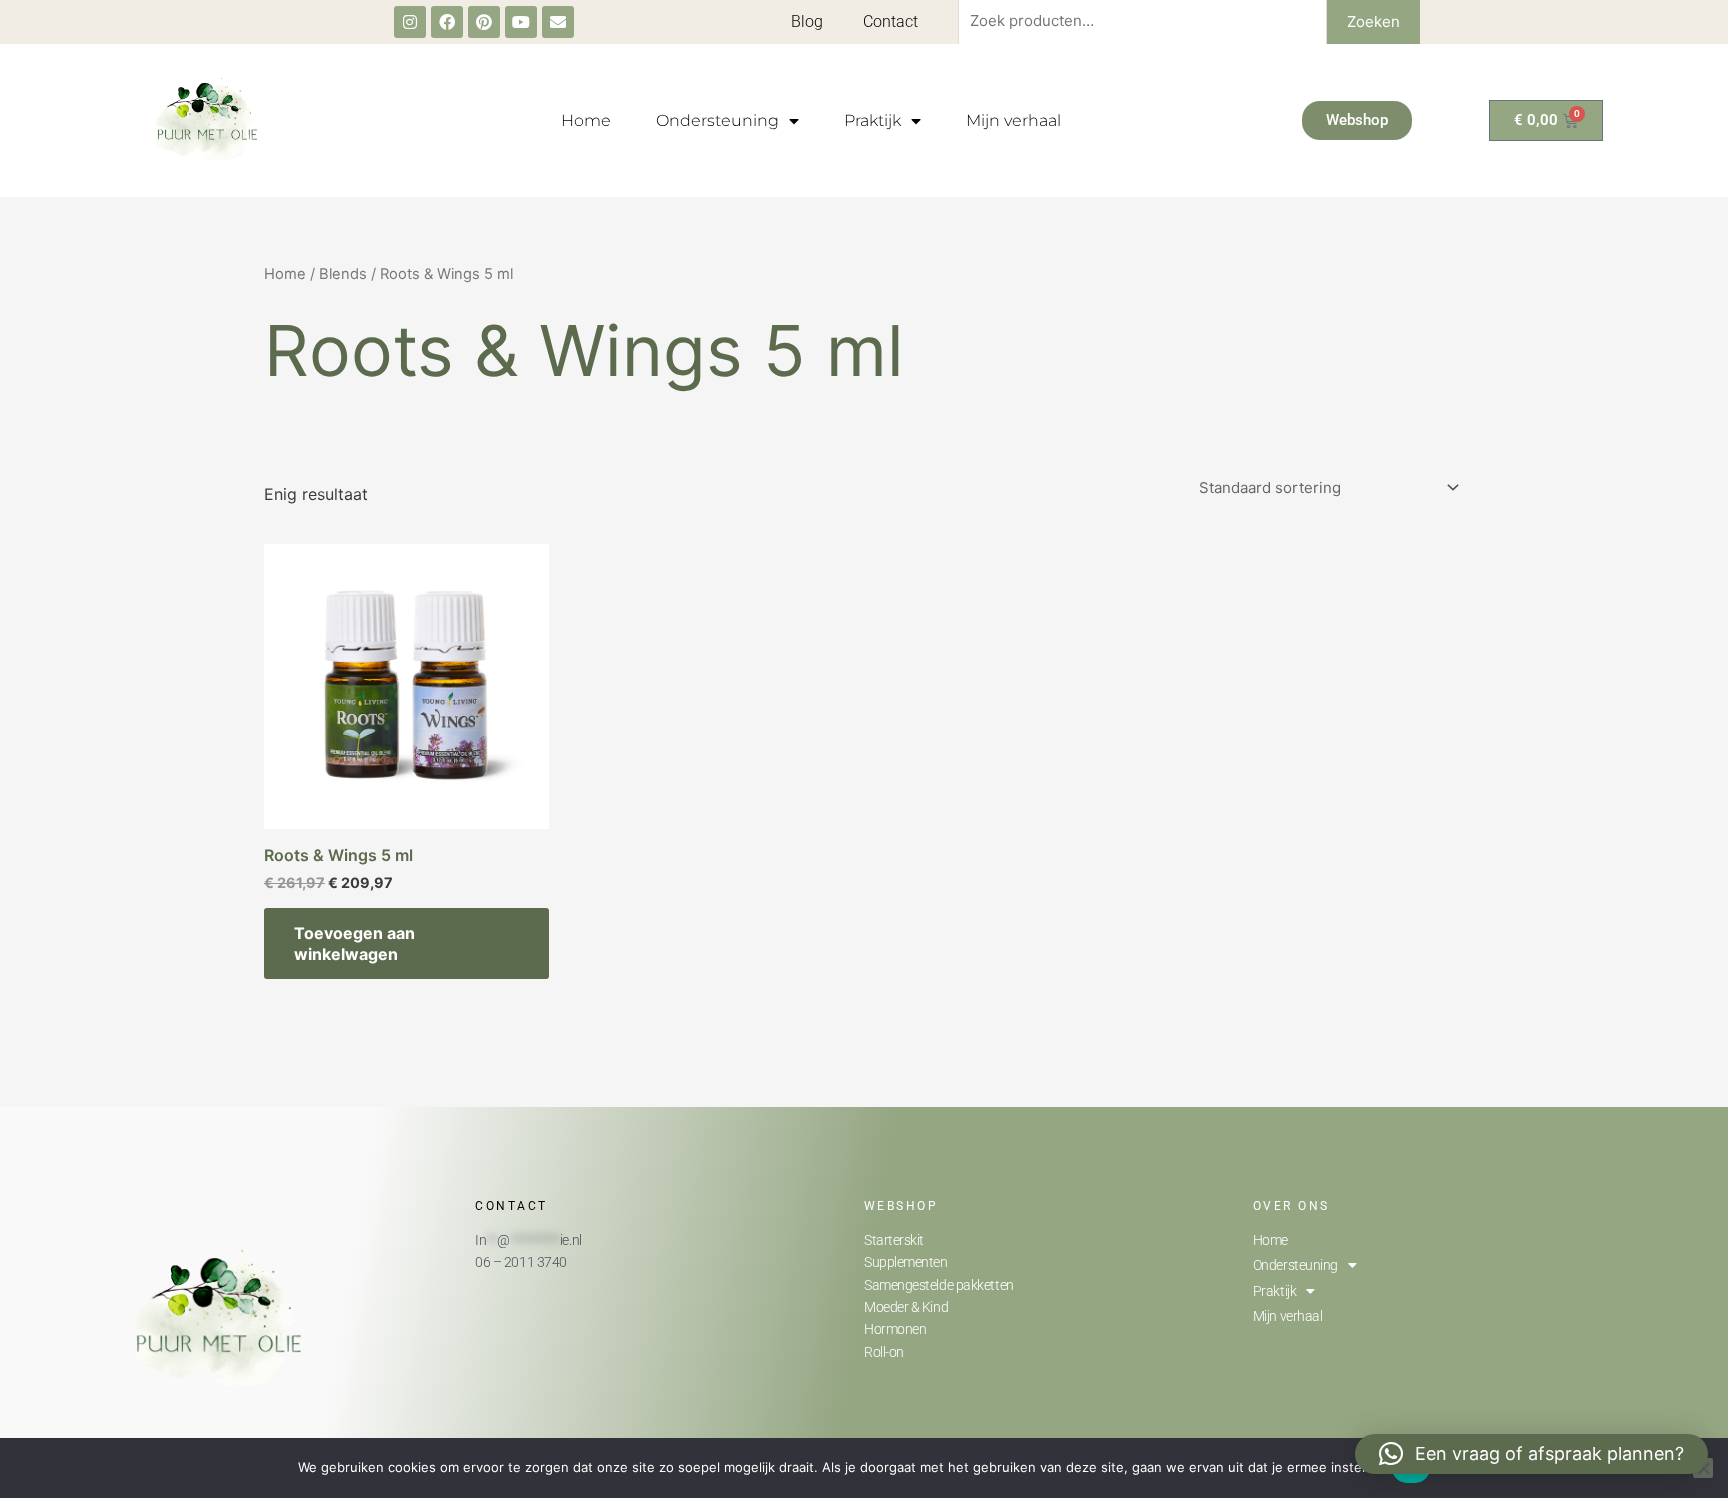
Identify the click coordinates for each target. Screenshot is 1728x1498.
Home (586, 120)
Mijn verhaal (1013, 120)
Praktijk (872, 120)
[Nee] (1703, 1468)
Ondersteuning (717, 120)
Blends (343, 274)
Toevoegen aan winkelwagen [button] (354, 943)
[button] (1531, 1454)
